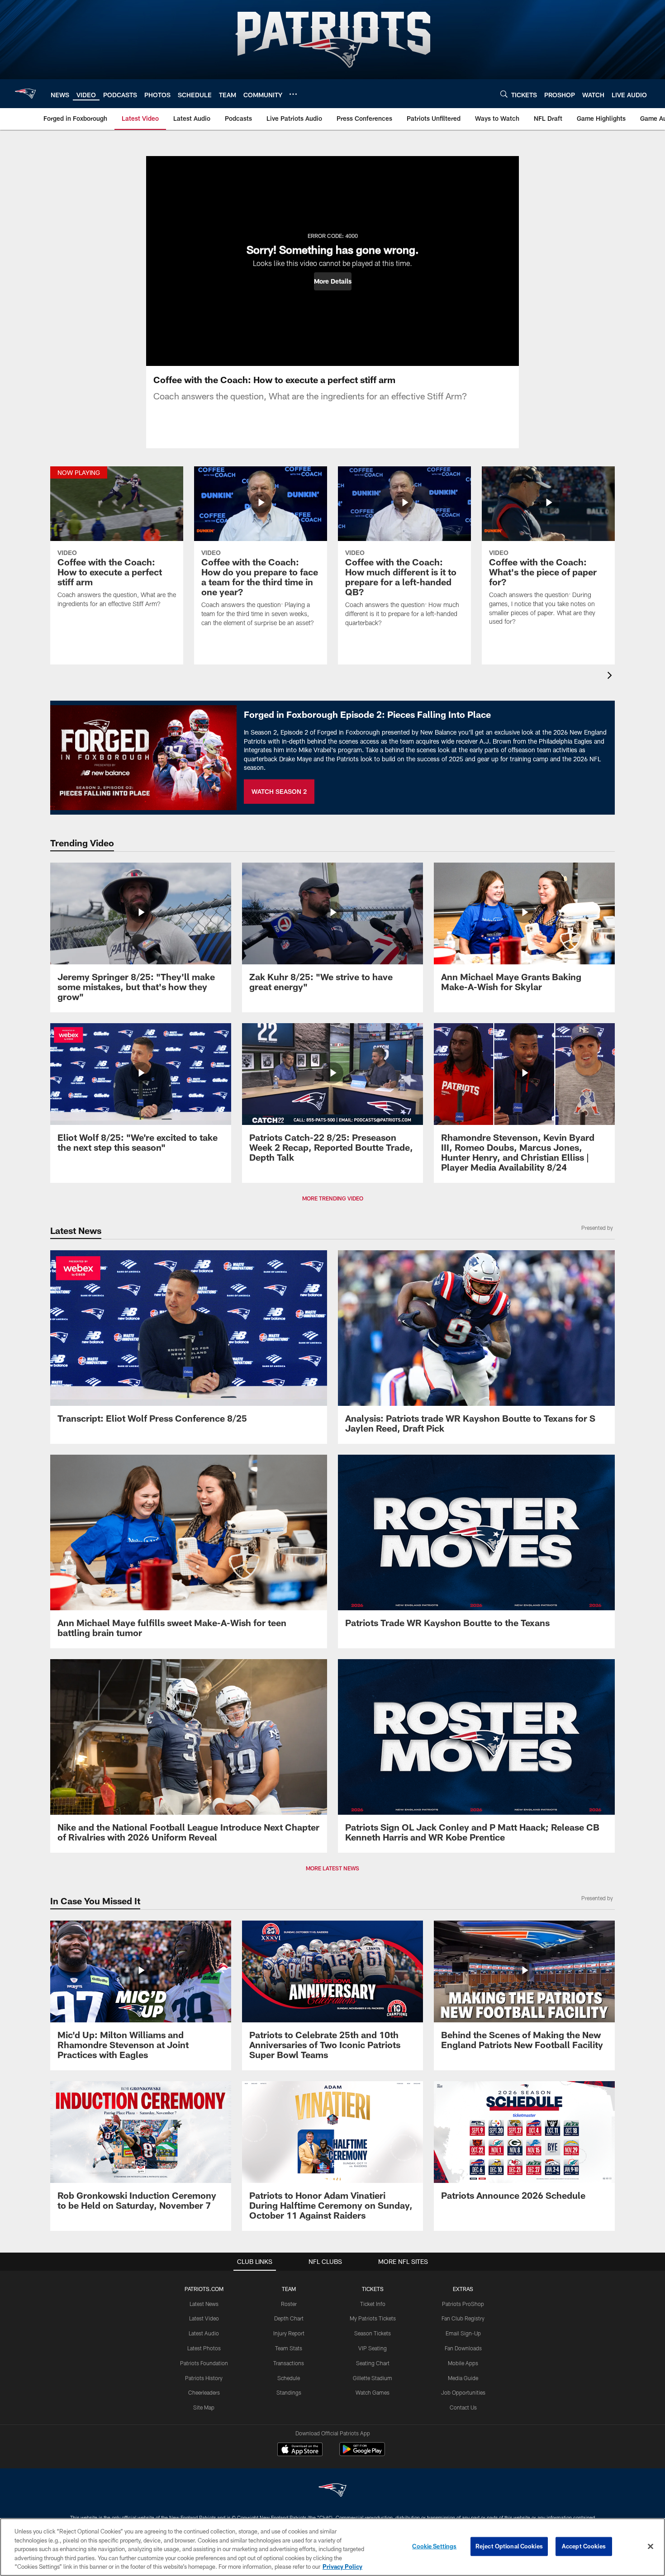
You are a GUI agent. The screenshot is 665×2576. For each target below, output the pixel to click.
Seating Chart (373, 2363)
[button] (333, 281)
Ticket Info (373, 2304)
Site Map (204, 2407)
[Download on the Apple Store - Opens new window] (300, 2450)
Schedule (289, 2378)
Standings (289, 2392)
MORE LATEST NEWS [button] (332, 1868)
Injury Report (289, 2333)
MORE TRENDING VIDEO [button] (333, 1198)
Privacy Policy (342, 2567)
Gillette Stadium (373, 2378)
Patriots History (204, 2378)
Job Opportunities (463, 2392)
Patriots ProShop (463, 2304)
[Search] (504, 94)
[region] (332, 2547)
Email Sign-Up (463, 2333)
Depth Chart (289, 2318)
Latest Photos (204, 2348)
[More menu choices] (293, 94)
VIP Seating (373, 2348)
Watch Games (373, 2392)
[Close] (651, 2547)
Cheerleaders (204, 2392)
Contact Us (463, 2407)
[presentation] (611, 676)
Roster (289, 2304)
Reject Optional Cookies (509, 2546)
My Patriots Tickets (373, 2318)
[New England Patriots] (332, 2491)
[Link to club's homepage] (25, 94)
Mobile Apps (463, 2363)
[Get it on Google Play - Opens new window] (362, 2454)
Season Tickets (373, 2333)
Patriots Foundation (204, 2363)
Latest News (204, 2304)
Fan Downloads (463, 2348)
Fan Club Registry (463, 2318)
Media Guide (463, 2378)
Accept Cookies (584, 2546)
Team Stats (289, 2348)
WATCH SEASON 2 (279, 791)
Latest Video (204, 2318)
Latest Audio (204, 2333)
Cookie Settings (434, 2546)
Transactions (289, 2363)
